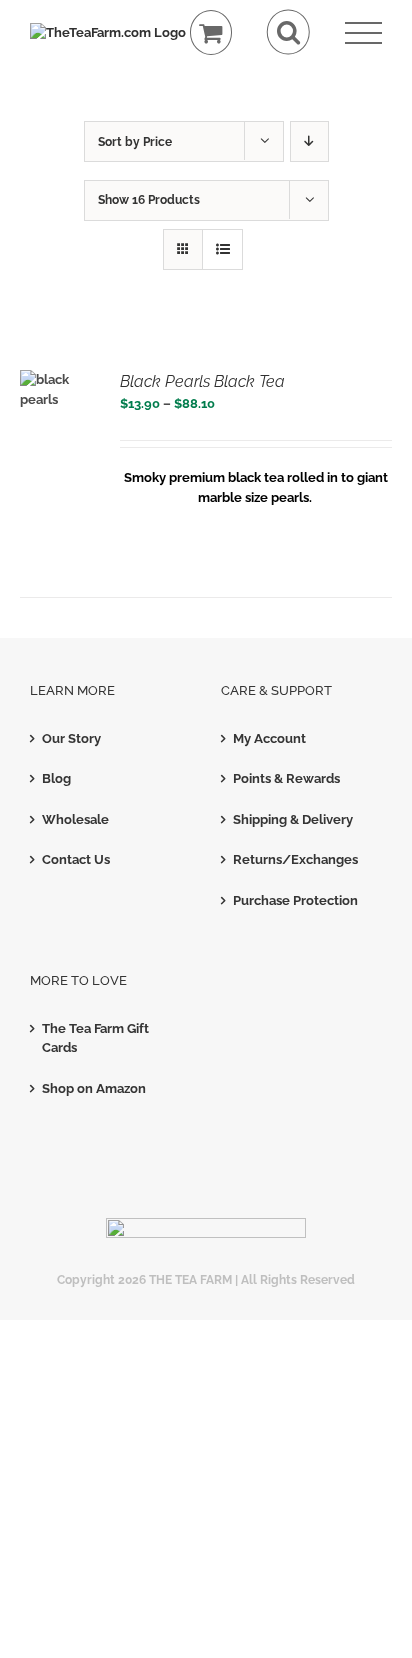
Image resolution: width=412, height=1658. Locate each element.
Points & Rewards (286, 778)
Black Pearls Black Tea (202, 381)
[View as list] (222, 249)
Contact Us (76, 859)
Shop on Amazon (94, 1088)
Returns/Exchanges (295, 859)
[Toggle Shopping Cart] (211, 32)
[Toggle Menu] (363, 33)
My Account (269, 738)
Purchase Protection (295, 900)
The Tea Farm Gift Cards (95, 1038)
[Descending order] (309, 141)
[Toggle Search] (288, 32)
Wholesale (75, 819)
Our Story (71, 738)
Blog (56, 778)
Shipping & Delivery (293, 819)
